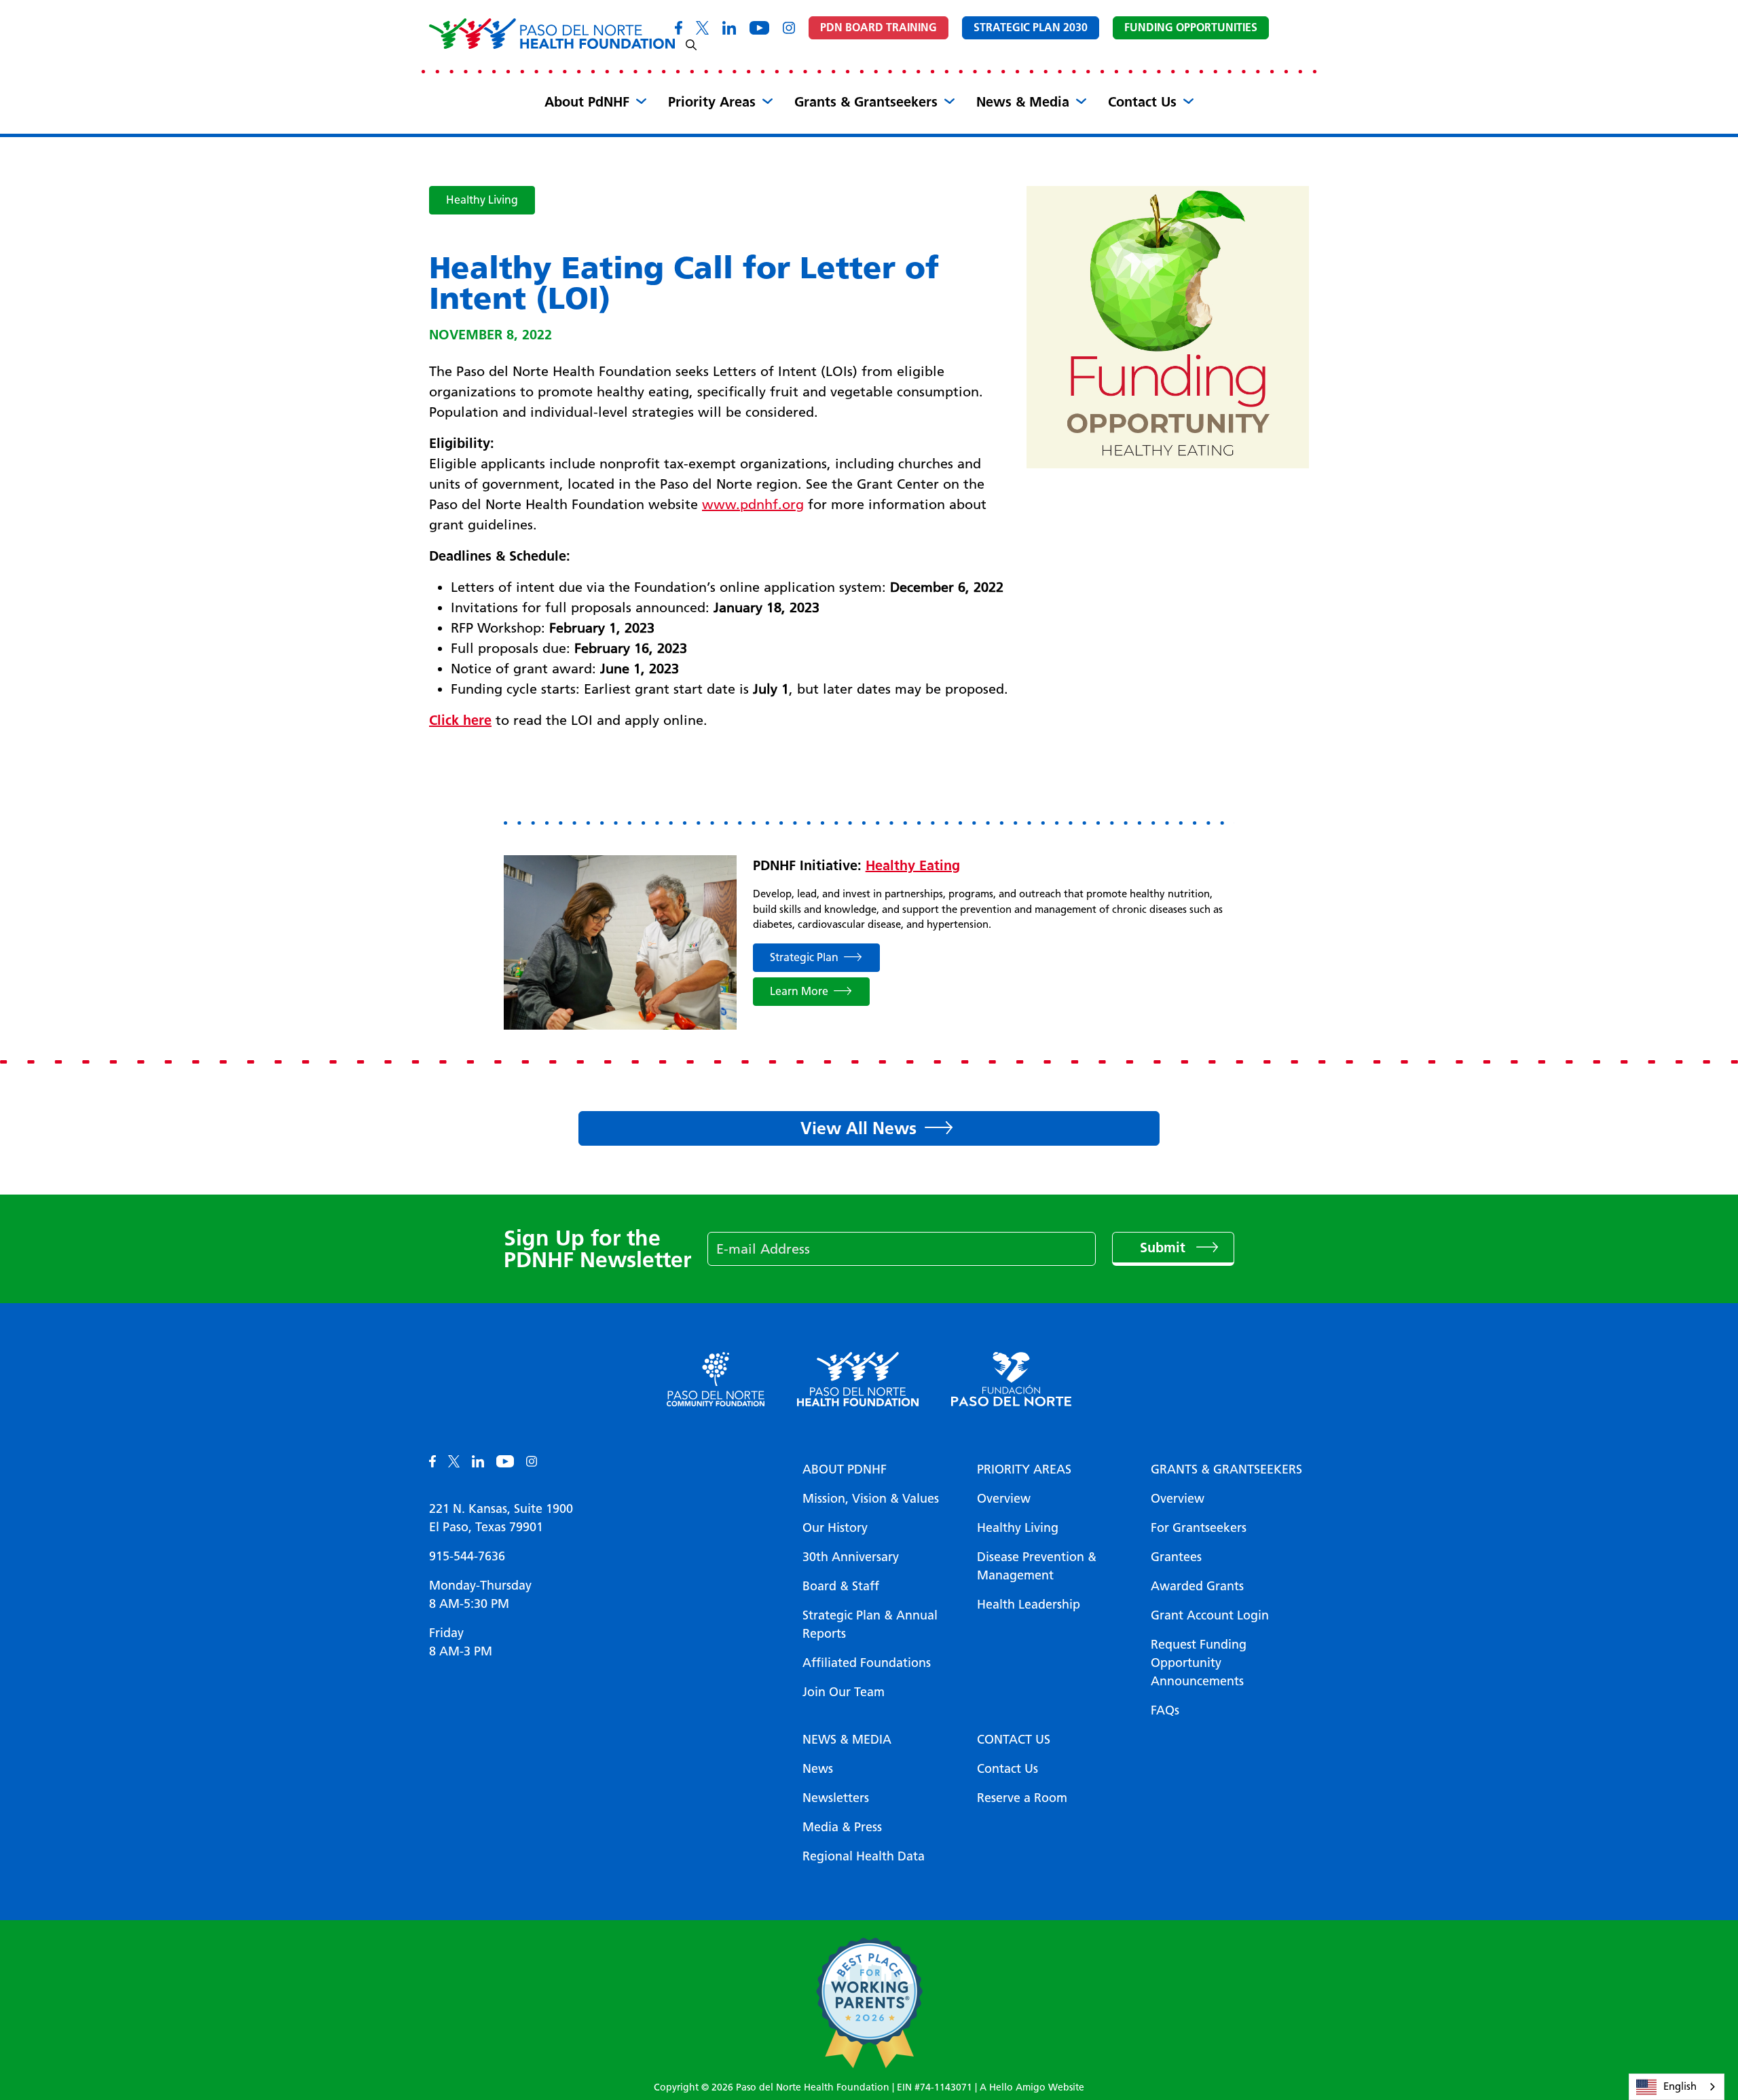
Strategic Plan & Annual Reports (870, 1625)
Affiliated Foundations (867, 1663)
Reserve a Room (1022, 1798)
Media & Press (842, 1827)
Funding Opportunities (1191, 27)
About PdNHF (587, 102)
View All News (858, 1128)
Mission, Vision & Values (871, 1499)
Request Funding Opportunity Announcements (1199, 1663)
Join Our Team (844, 1692)
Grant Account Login (1210, 1615)
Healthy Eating (913, 865)
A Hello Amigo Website (1032, 2087)
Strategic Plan (804, 957)
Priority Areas (712, 102)
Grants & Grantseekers (866, 102)
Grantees (1176, 1557)
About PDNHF (845, 1469)
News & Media (1023, 102)
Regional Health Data (864, 1856)
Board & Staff (841, 1586)
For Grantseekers (1199, 1528)
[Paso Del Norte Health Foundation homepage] (552, 34)
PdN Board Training (879, 27)
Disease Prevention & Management (1037, 1566)
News (818, 1769)
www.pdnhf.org (753, 504)
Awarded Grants (1197, 1586)
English (1680, 2086)
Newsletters (836, 1798)
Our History (835, 1528)
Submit (1165, 1248)
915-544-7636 (467, 1556)
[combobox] (1677, 2087)
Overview (1004, 1499)
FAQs (1165, 1710)
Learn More (799, 991)
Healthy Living (482, 200)
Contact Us (1142, 102)
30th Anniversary (851, 1557)
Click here (460, 720)
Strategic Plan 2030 (1031, 27)
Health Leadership (1029, 1605)
